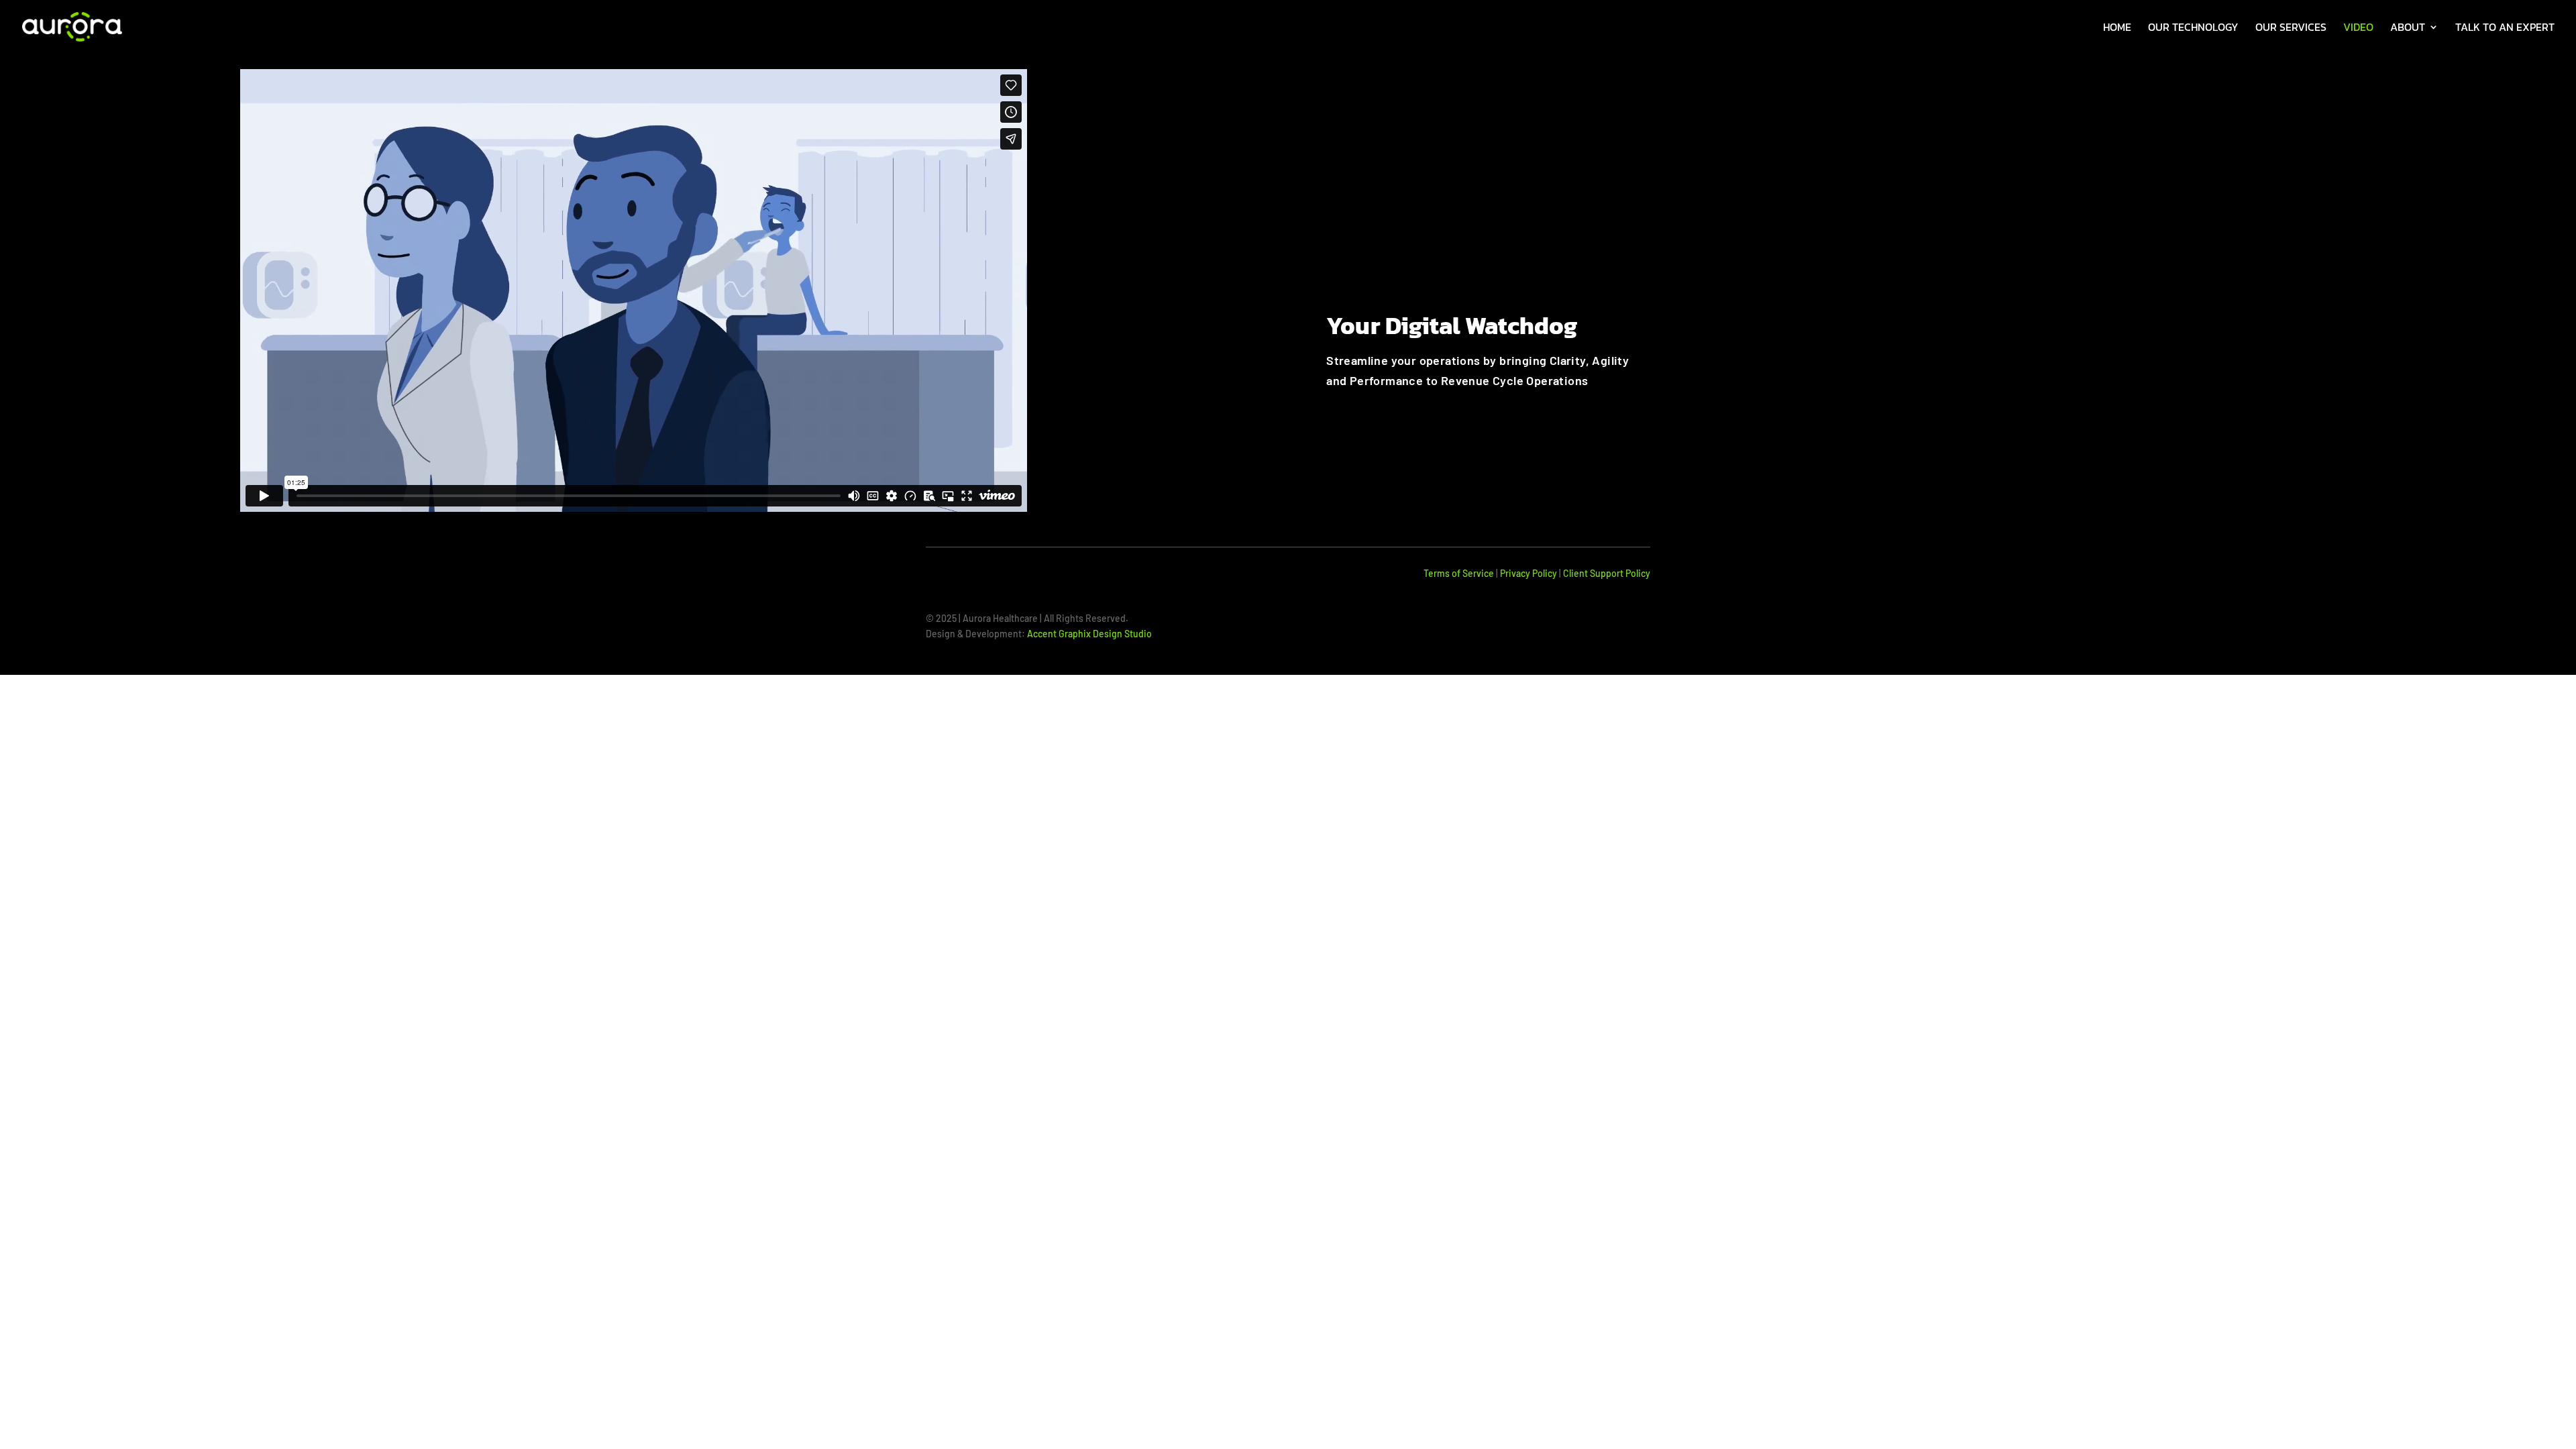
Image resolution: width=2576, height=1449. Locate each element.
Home (2117, 29)
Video (2358, 29)
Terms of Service (1459, 573)
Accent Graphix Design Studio (1089, 634)
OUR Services (2291, 29)
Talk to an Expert (2505, 29)
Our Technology (2193, 29)
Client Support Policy (1607, 573)
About (2408, 29)
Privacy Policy (1528, 573)
